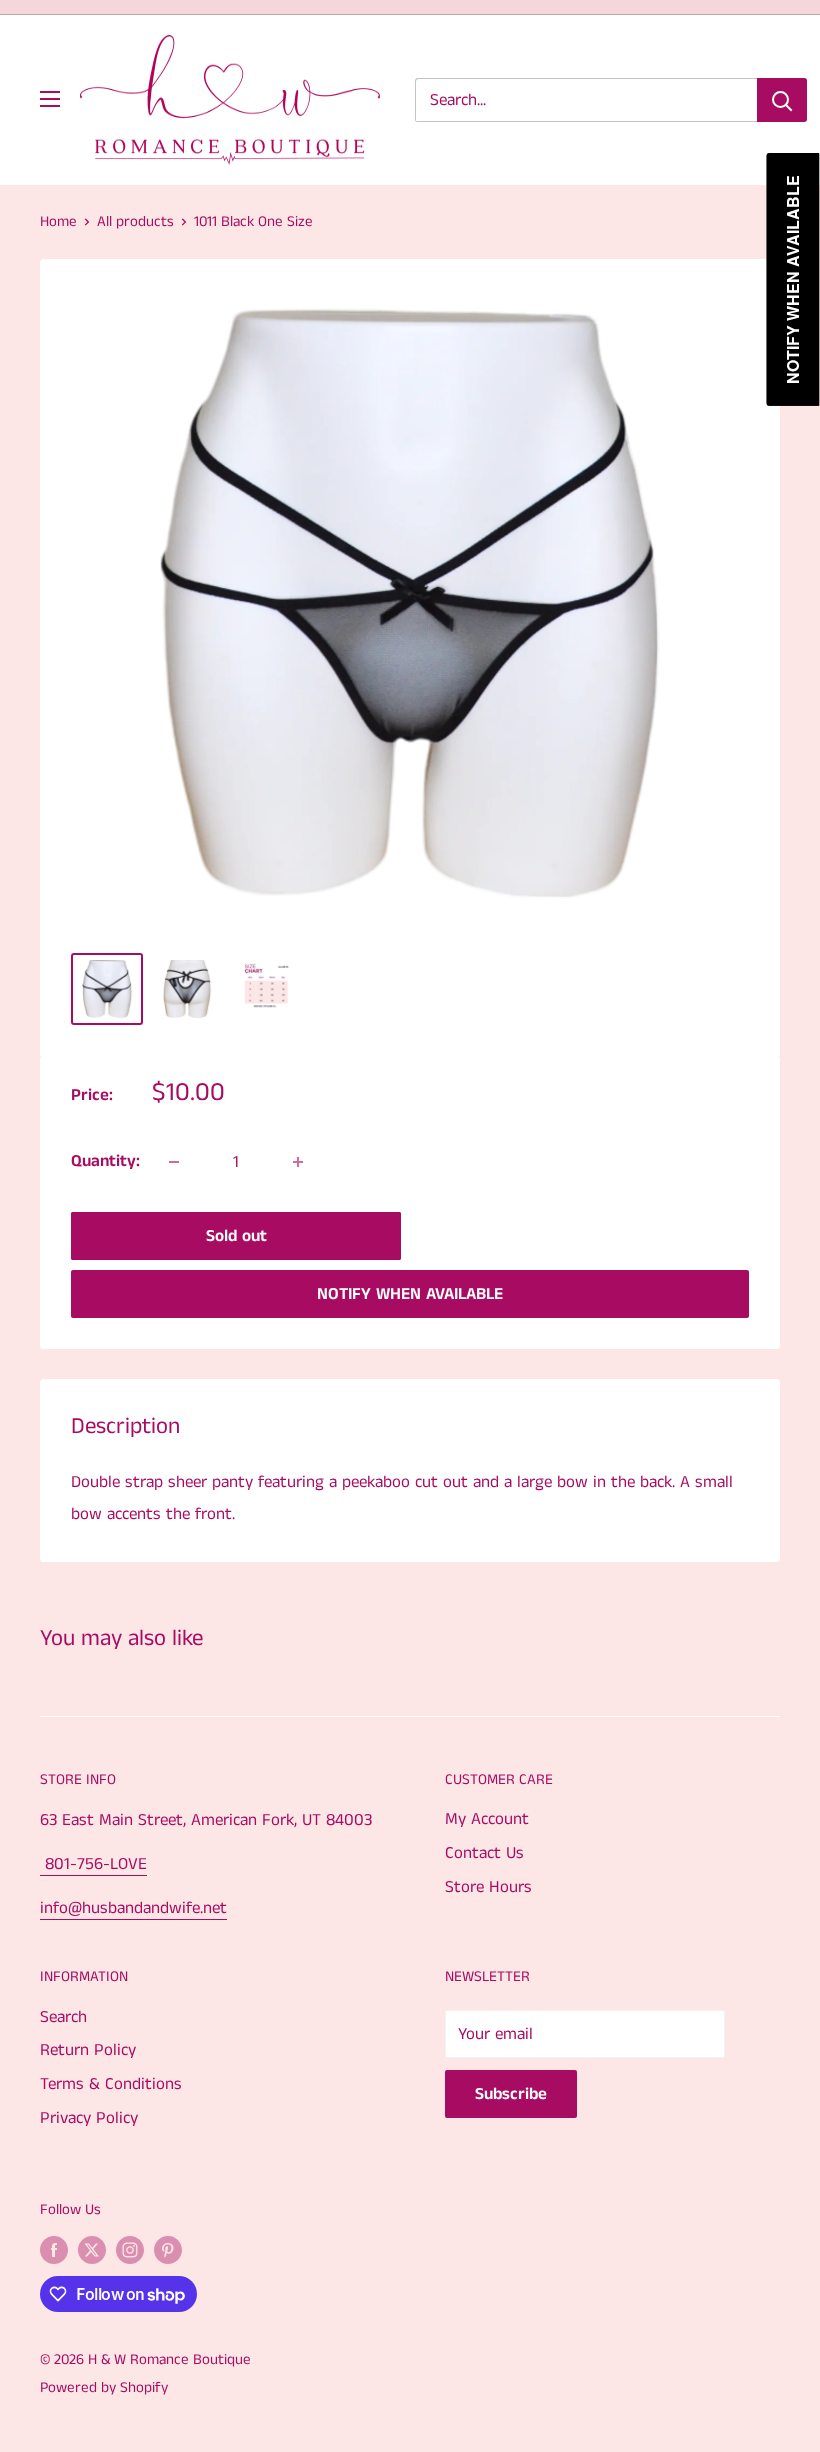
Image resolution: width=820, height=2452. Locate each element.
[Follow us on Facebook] (54, 2250)
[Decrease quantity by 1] (174, 1162)
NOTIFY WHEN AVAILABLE (410, 1294)
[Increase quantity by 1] (298, 1162)
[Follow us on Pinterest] (168, 2250)
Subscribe (511, 2094)
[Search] (782, 100)
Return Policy (88, 2050)
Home (58, 221)
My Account (487, 1819)
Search (63, 2017)
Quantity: (105, 1161)
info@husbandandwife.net (133, 1908)
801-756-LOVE (93, 1864)
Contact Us (484, 1853)
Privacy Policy (89, 2118)
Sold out (236, 1236)
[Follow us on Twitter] (92, 2250)
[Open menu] (50, 99)
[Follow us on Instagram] (130, 2250)
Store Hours (488, 1887)
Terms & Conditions (111, 2084)
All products (135, 221)
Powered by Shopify (104, 2387)
